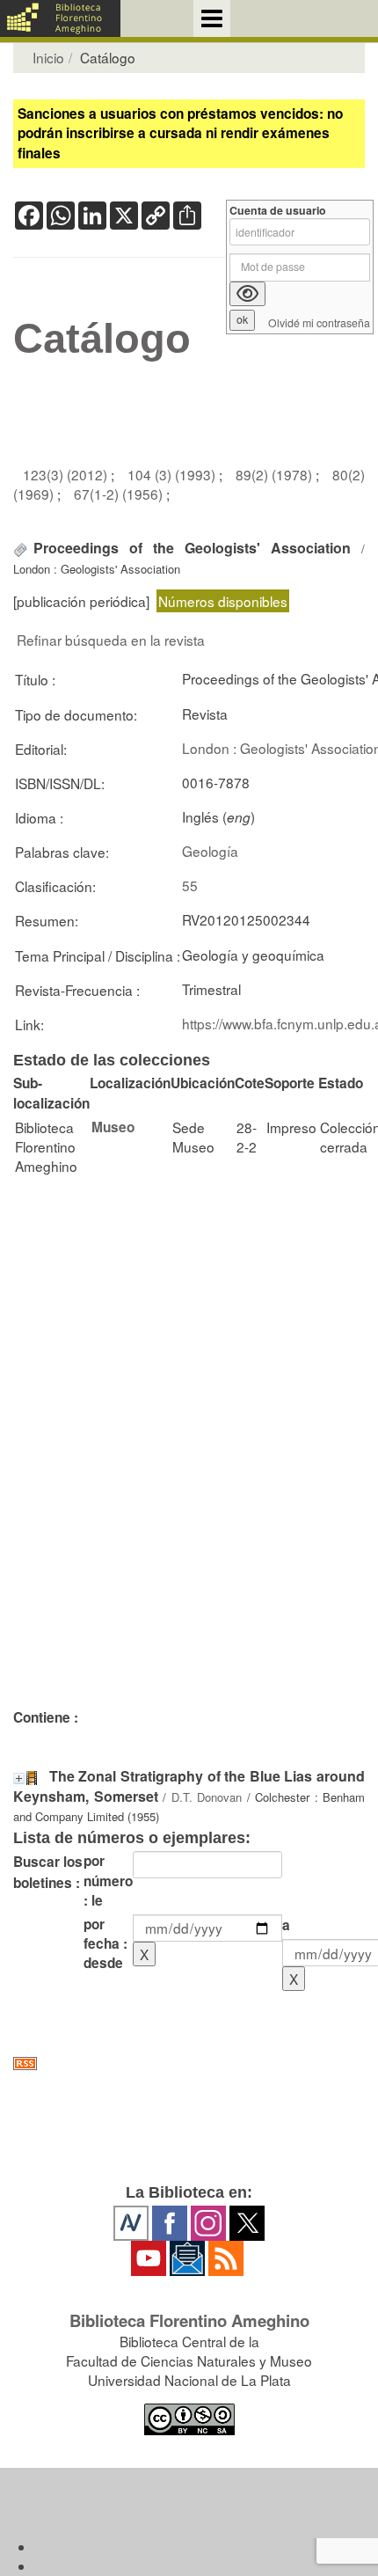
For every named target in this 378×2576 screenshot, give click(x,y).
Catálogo (102, 339)
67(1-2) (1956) (120, 494)
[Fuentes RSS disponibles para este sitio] (189, 2064)
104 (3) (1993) (173, 474)
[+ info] (19, 1778)
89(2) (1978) (276, 474)
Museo (113, 1127)
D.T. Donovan (207, 1797)
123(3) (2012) (67, 474)
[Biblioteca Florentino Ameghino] (60, 18)
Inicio (48, 57)
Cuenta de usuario (278, 211)
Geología (210, 851)
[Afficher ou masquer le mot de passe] (247, 294)
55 (190, 885)
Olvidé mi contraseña (319, 323)
